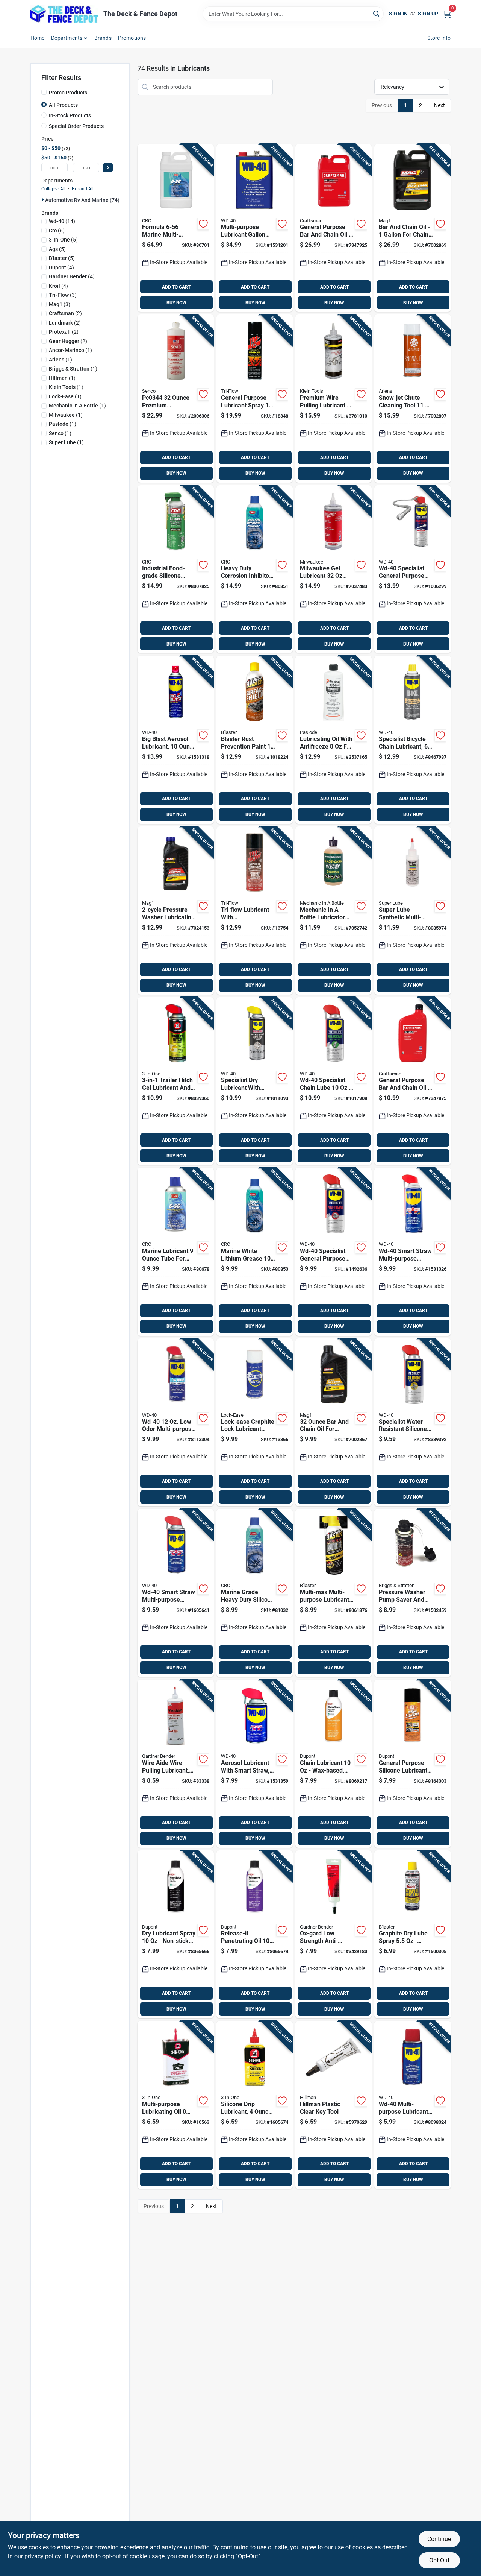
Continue (439, 2539)
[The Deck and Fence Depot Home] (64, 14)
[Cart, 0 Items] (447, 14)
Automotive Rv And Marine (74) (82, 200)
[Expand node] (43, 200)
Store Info (439, 38)
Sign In (398, 14)
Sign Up (428, 14)
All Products (63, 105)
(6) (57, 231)
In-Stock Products (70, 115)
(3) (63, 295)
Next (439, 105)
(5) (63, 240)
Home (38, 38)
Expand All (83, 189)
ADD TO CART (176, 287)
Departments (67, 38)
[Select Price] (108, 168)
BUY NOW (176, 303)
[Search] (377, 13)
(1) (70, 350)
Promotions (132, 38)
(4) (61, 267)
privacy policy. (43, 2556)
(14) (62, 221)
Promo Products (68, 93)
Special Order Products (76, 126)
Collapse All (53, 189)
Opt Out (439, 2560)
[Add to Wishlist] (203, 224)
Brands (103, 38)
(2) (65, 313)
